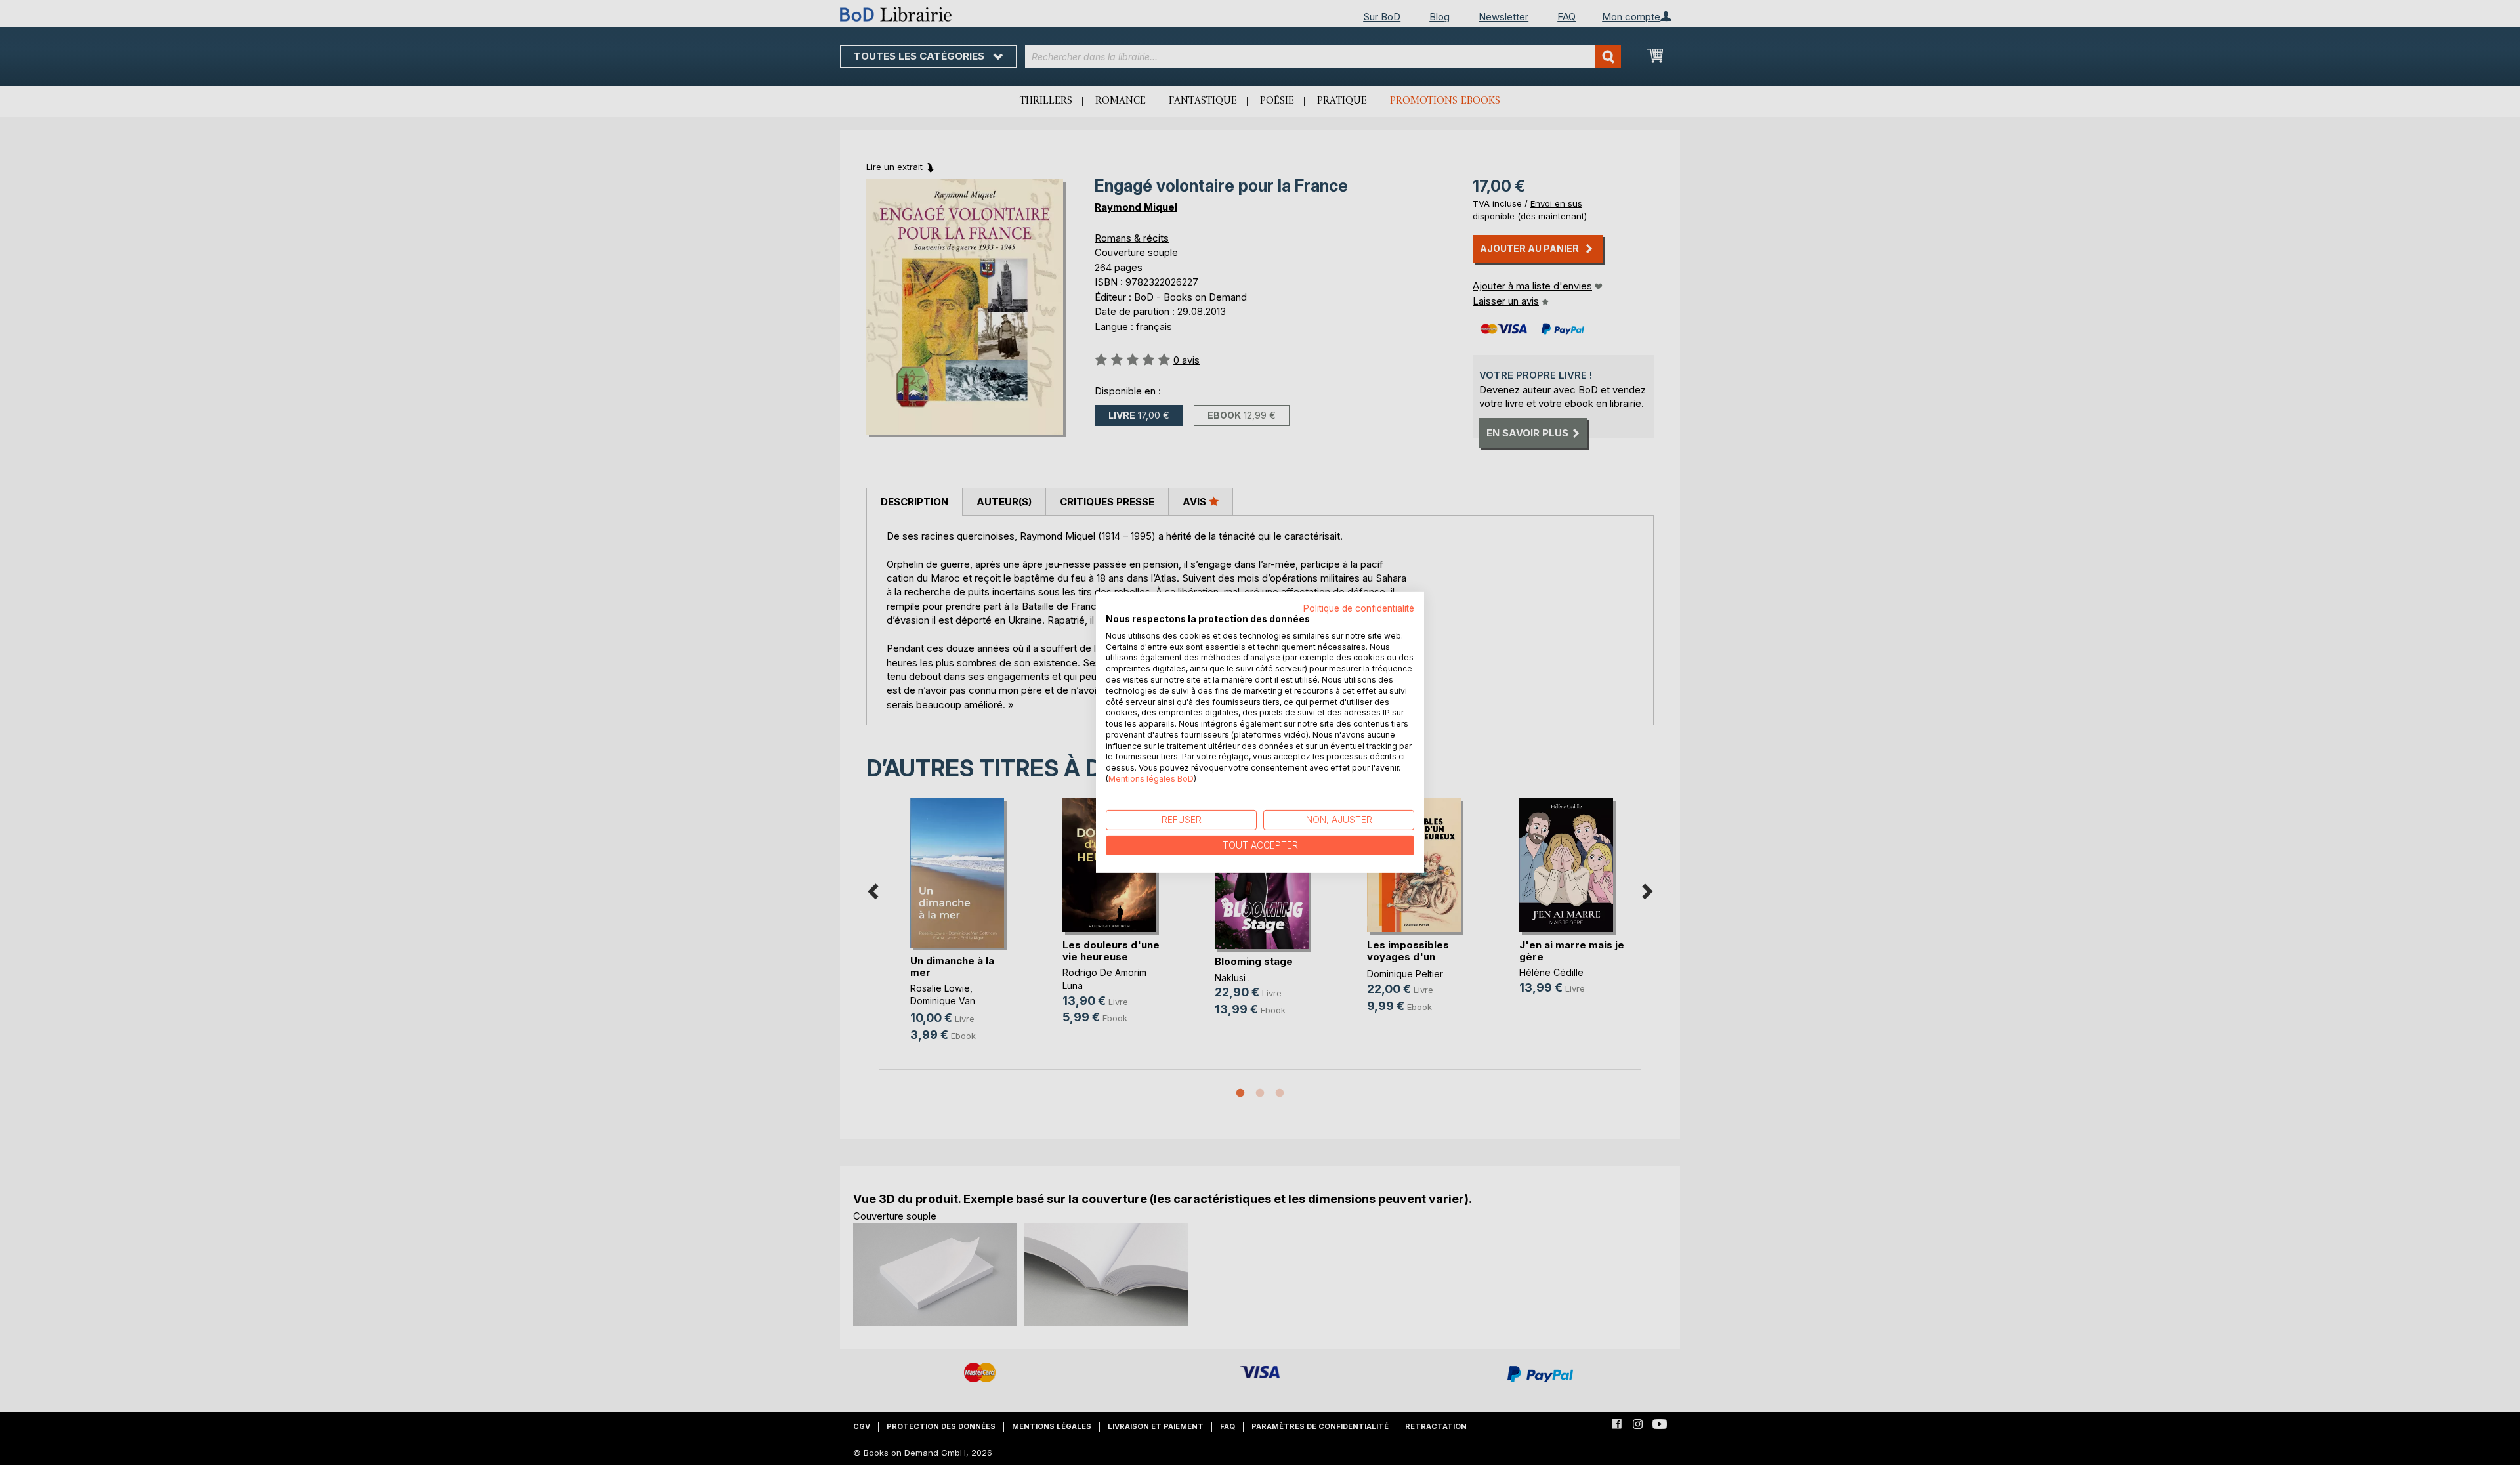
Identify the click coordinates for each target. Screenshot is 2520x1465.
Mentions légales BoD (1151, 779)
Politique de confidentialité (1359, 608)
